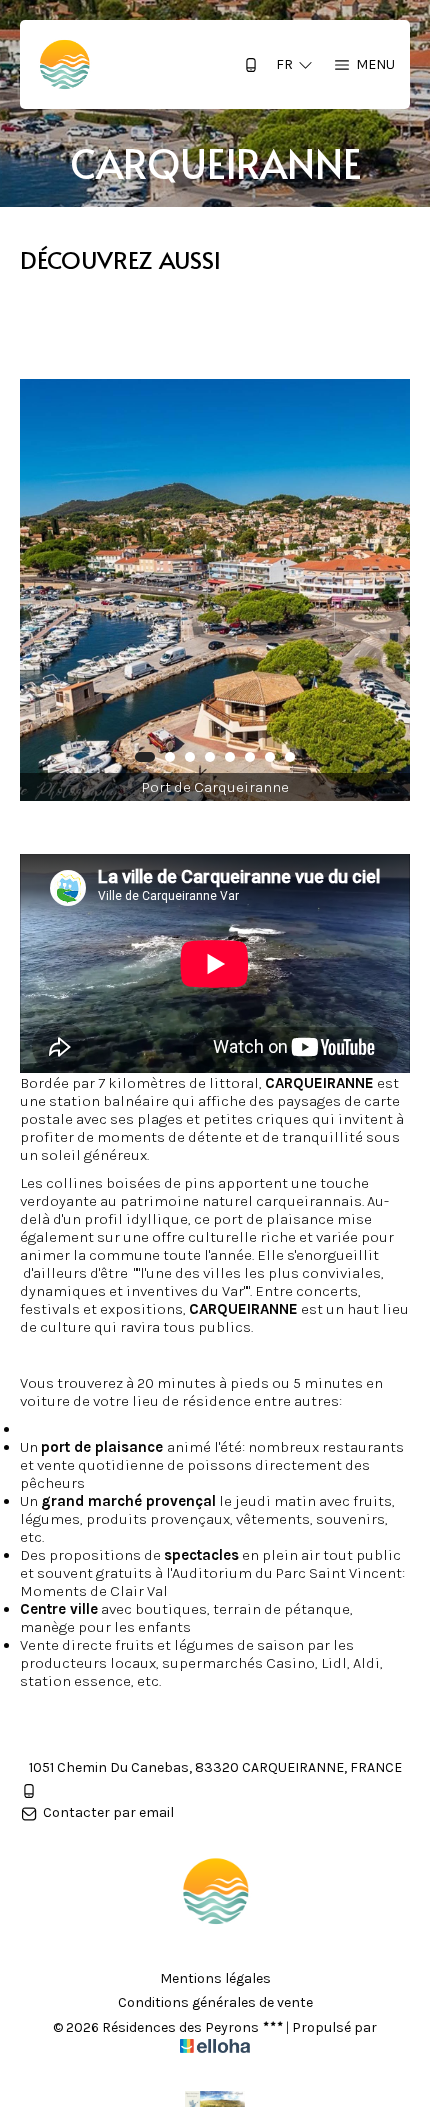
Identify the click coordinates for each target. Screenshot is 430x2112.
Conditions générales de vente (215, 2003)
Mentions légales (215, 1979)
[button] (145, 757)
